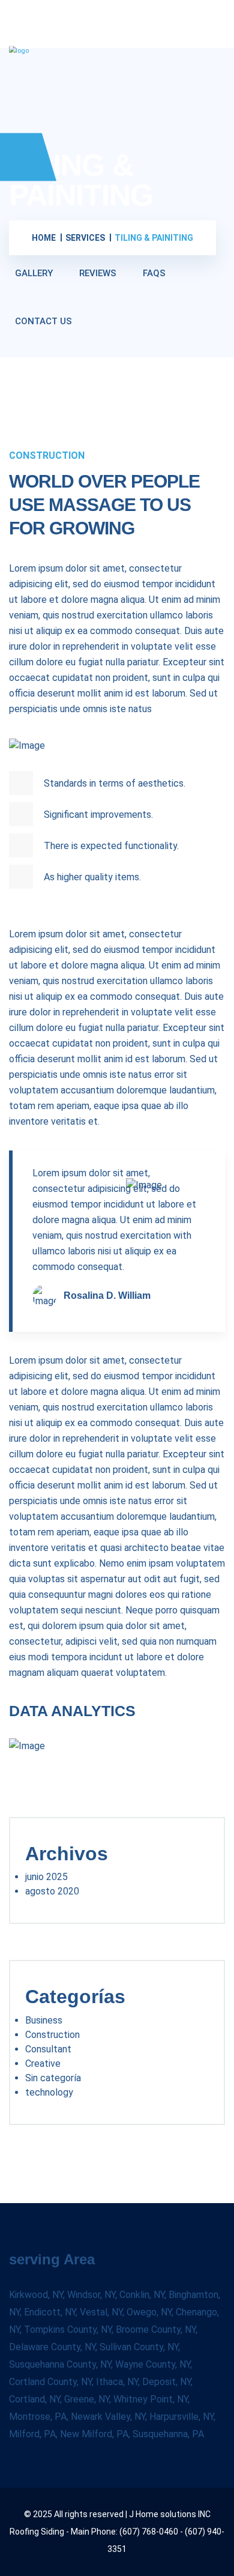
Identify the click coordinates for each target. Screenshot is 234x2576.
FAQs (154, 273)
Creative (43, 2064)
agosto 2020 (52, 1891)
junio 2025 (46, 1877)
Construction (52, 2035)
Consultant (48, 2049)
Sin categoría (53, 2078)
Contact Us (43, 321)
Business (44, 2020)
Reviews (98, 273)
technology (49, 2092)
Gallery (34, 273)
